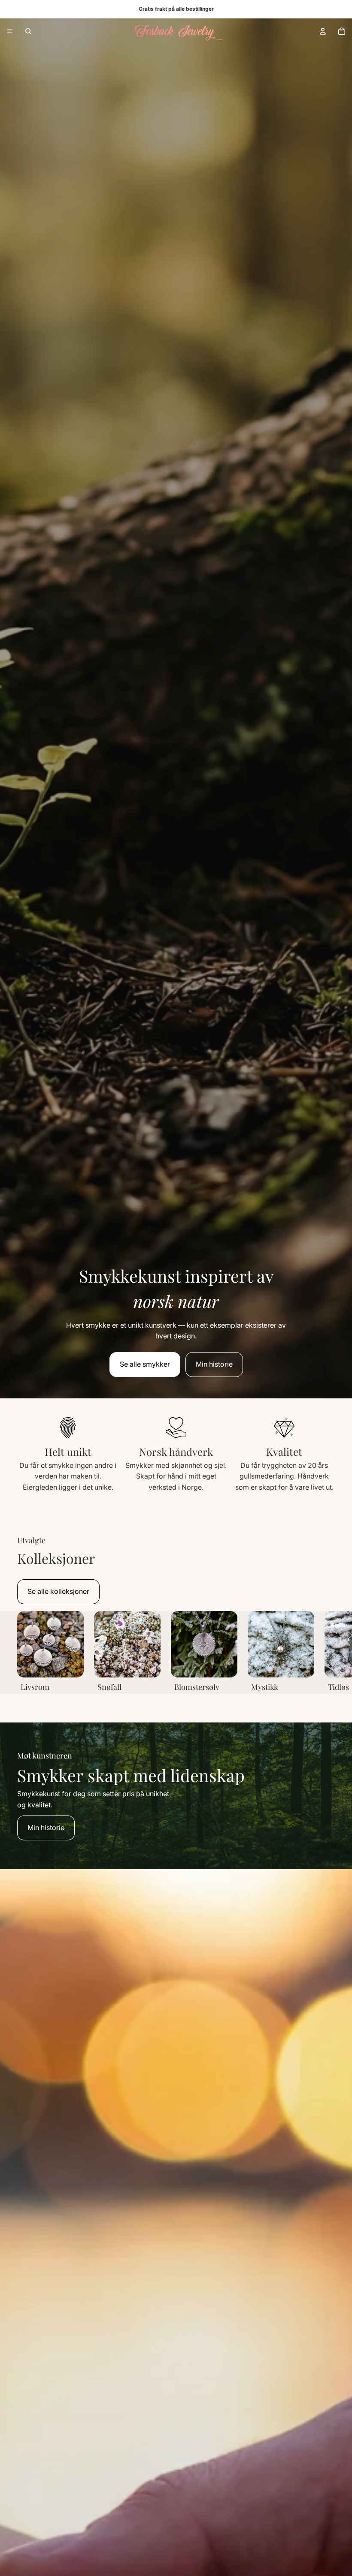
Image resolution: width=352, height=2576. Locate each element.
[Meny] (10, 31)
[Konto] (323, 31)
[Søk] (28, 31)
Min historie (214, 1364)
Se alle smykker (145, 1364)
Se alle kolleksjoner (58, 1591)
